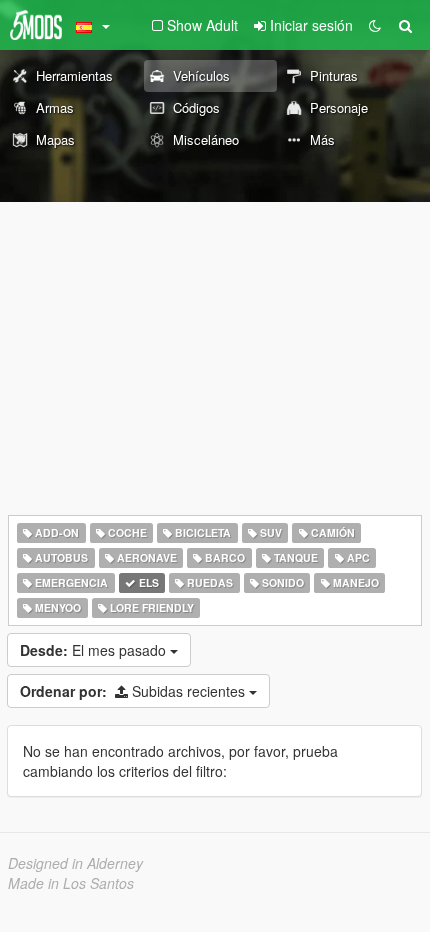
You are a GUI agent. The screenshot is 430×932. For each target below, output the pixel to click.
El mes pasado (95, 650)
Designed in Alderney (75, 863)
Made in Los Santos (71, 883)
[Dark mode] (375, 25)
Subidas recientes (134, 691)
